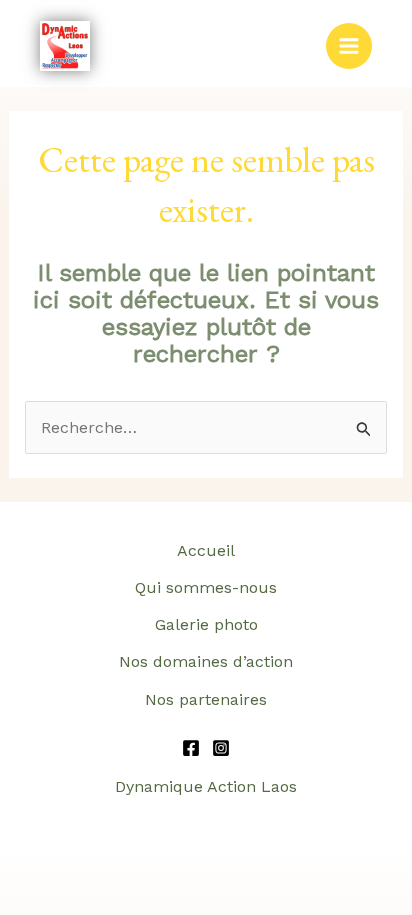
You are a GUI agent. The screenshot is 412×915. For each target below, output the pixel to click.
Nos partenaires (206, 699)
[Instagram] (221, 748)
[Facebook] (191, 748)
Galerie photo (206, 624)
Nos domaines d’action (206, 661)
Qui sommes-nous (206, 587)
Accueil (206, 550)
